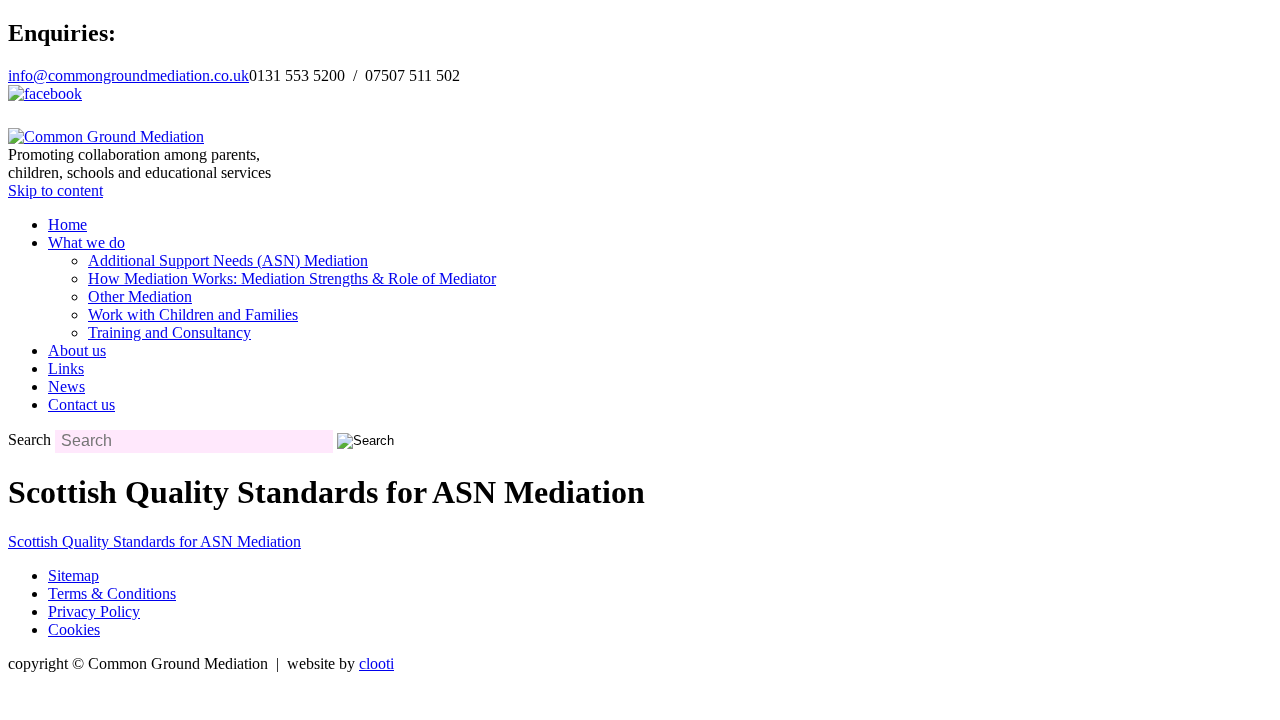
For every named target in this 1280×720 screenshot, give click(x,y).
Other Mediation (140, 296)
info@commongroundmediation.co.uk (128, 75)
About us (77, 350)
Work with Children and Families (193, 314)
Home (67, 224)
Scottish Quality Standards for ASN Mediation (154, 541)
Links (66, 368)
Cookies (74, 629)
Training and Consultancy (169, 332)
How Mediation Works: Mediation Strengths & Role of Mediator (292, 278)
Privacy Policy (94, 611)
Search (29, 439)
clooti (376, 663)
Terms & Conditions (112, 593)
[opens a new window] (45, 93)
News (66, 386)
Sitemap (73, 575)
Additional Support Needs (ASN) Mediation (228, 260)
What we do (86, 242)
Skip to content (55, 190)
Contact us (81, 404)
